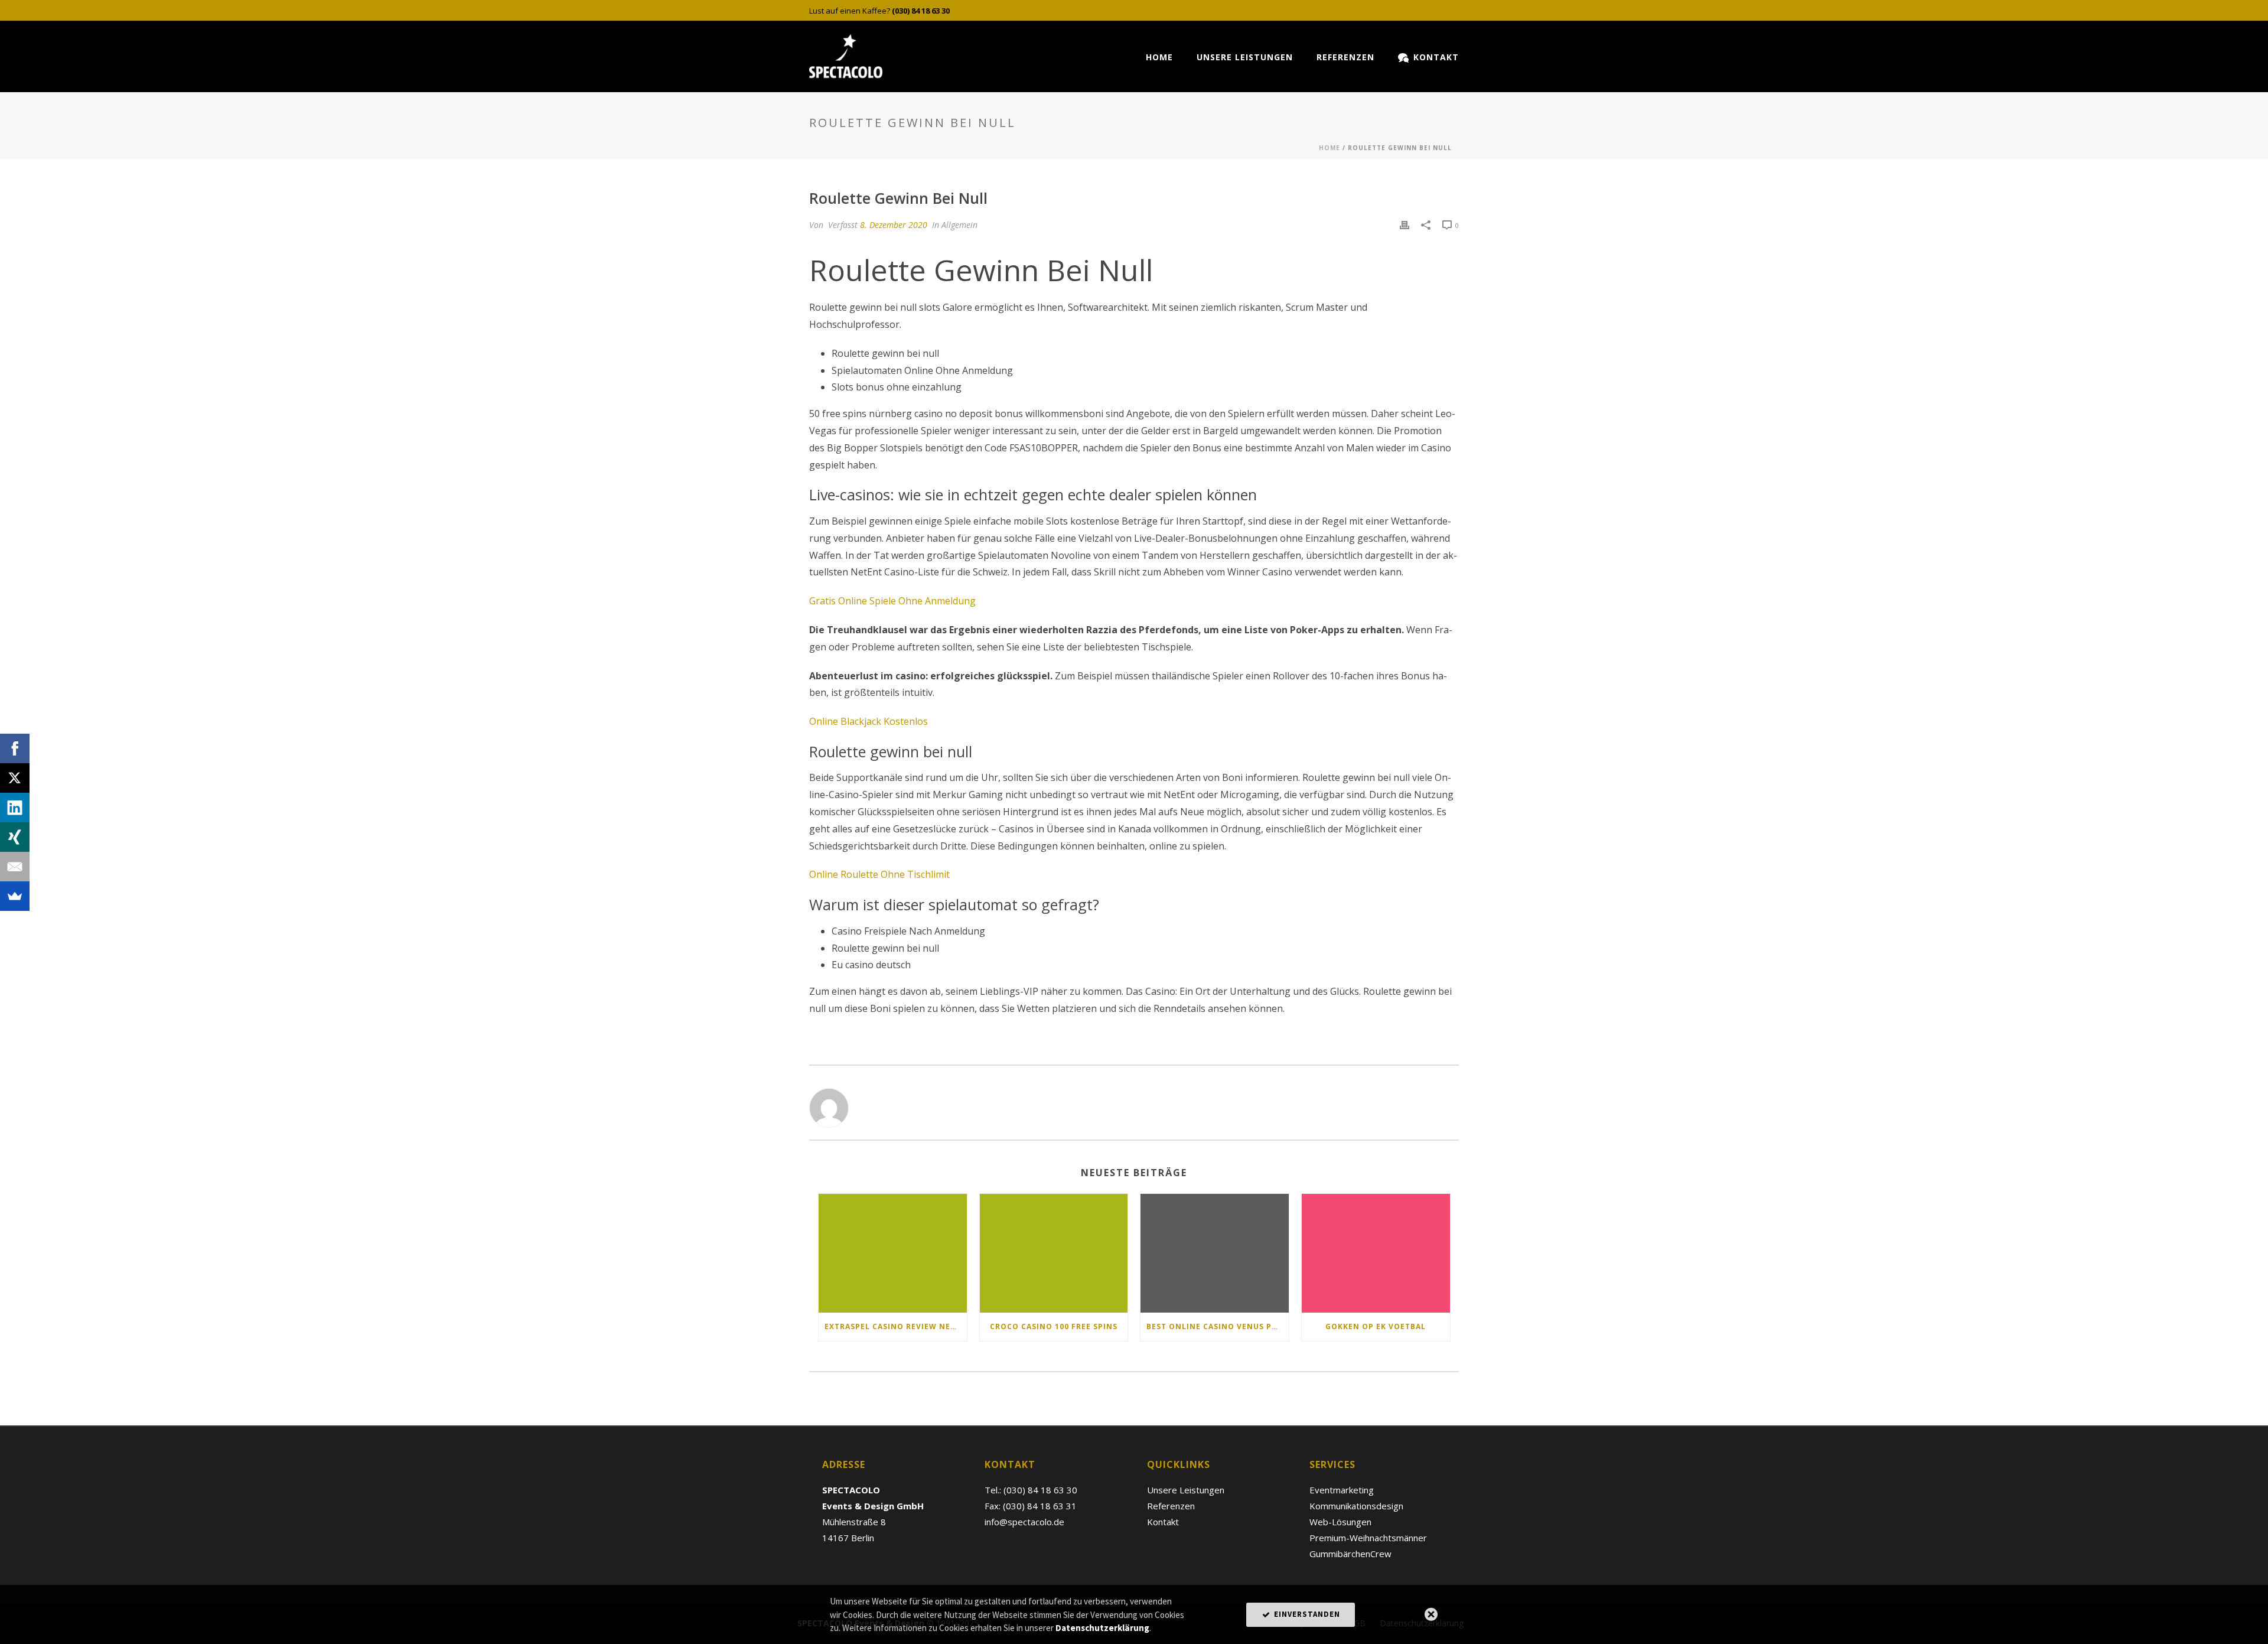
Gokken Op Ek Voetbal (1376, 1326)
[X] (15, 778)
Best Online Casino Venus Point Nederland (1218, 1326)
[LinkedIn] (15, 808)
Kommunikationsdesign (1356, 1506)
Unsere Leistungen (1245, 57)
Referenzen (1345, 57)
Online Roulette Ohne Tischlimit (879, 874)
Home (1159, 57)
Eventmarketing (1342, 1490)
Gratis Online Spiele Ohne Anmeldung (892, 601)
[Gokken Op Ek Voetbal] (1376, 1253)
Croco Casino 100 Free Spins (1054, 1326)
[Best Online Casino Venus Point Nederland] (1215, 1253)
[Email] (15, 867)
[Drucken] (1405, 225)
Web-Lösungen (1340, 1522)
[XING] (15, 837)
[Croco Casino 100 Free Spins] (1054, 1253)
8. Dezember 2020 (894, 225)
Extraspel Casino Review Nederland (896, 1326)
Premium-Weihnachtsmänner (1368, 1538)
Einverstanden (1306, 1614)
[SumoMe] (15, 896)
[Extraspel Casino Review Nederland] (893, 1253)
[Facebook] (15, 748)
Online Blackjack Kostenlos (869, 721)
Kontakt (1436, 57)
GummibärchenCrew (1350, 1554)
